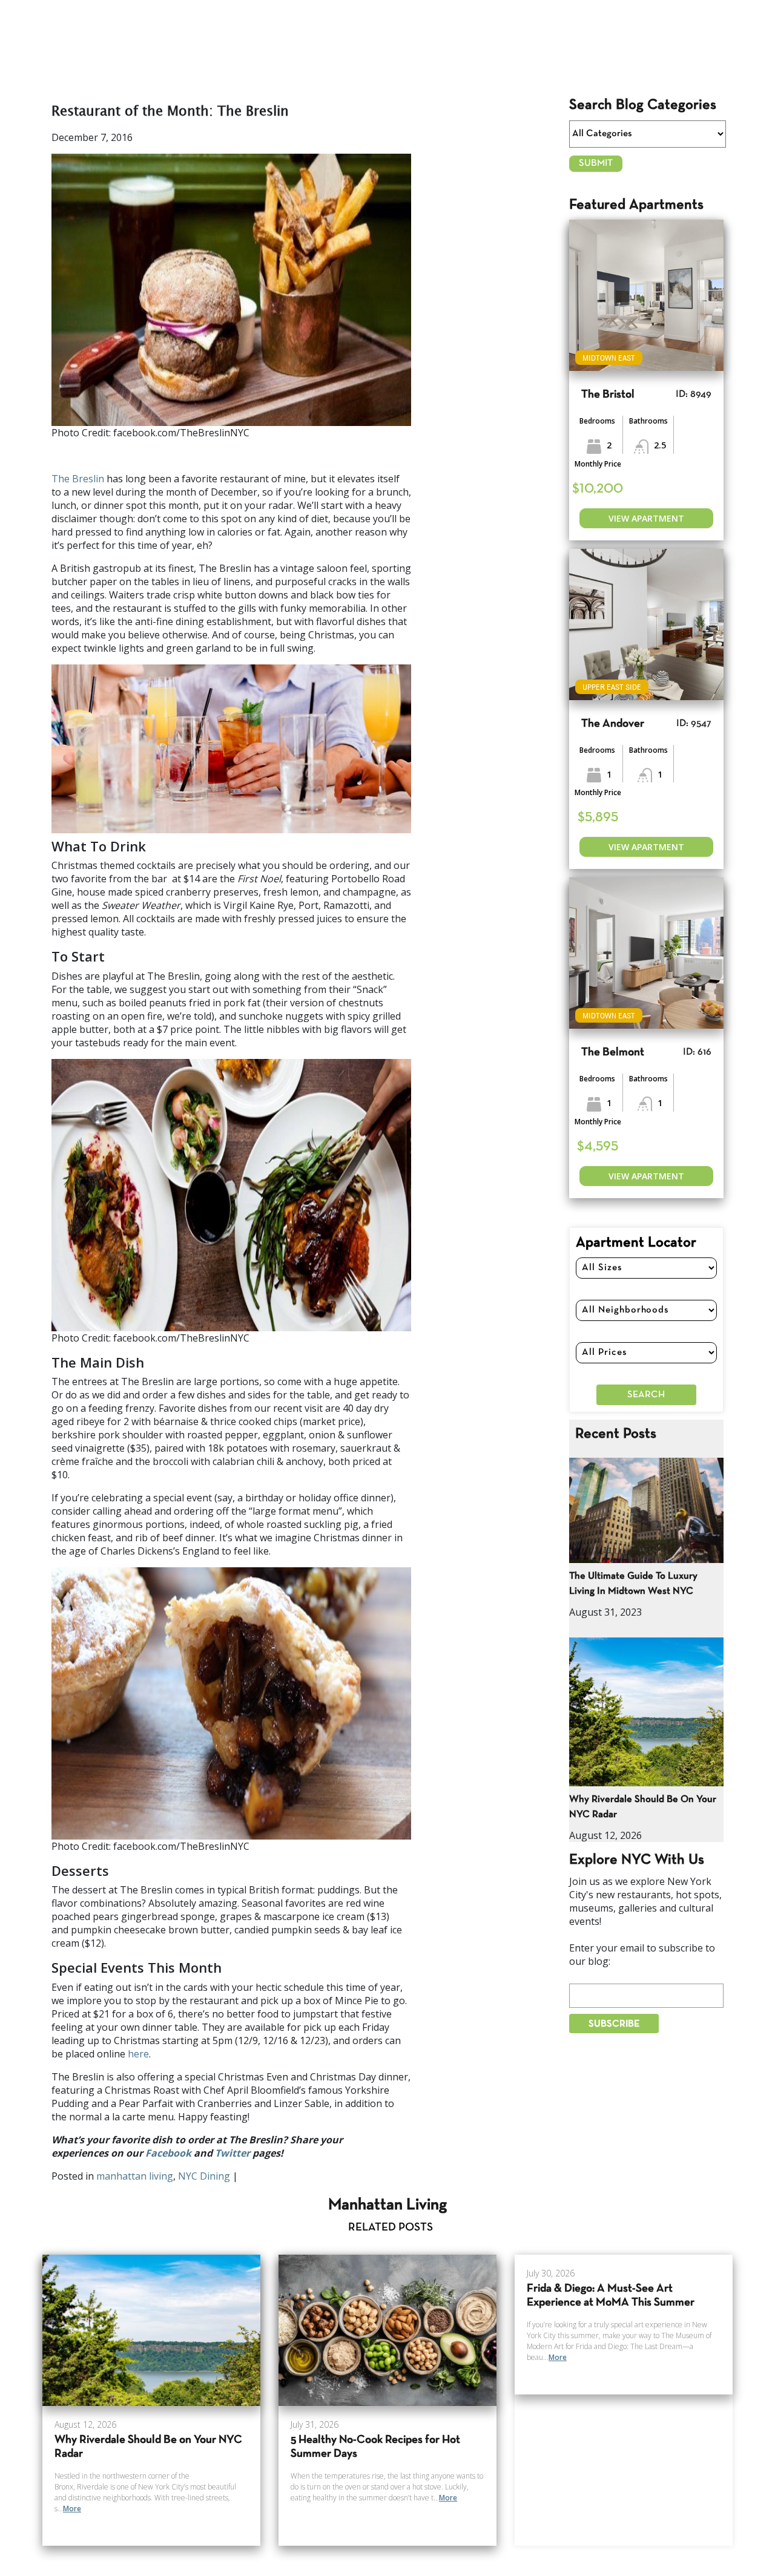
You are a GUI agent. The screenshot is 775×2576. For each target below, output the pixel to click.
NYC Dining (204, 2176)
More (72, 2509)
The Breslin (78, 479)
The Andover (613, 724)
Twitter (232, 2153)
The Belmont (613, 1053)
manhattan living (135, 2176)
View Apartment (646, 518)
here (138, 2054)
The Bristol (608, 395)
